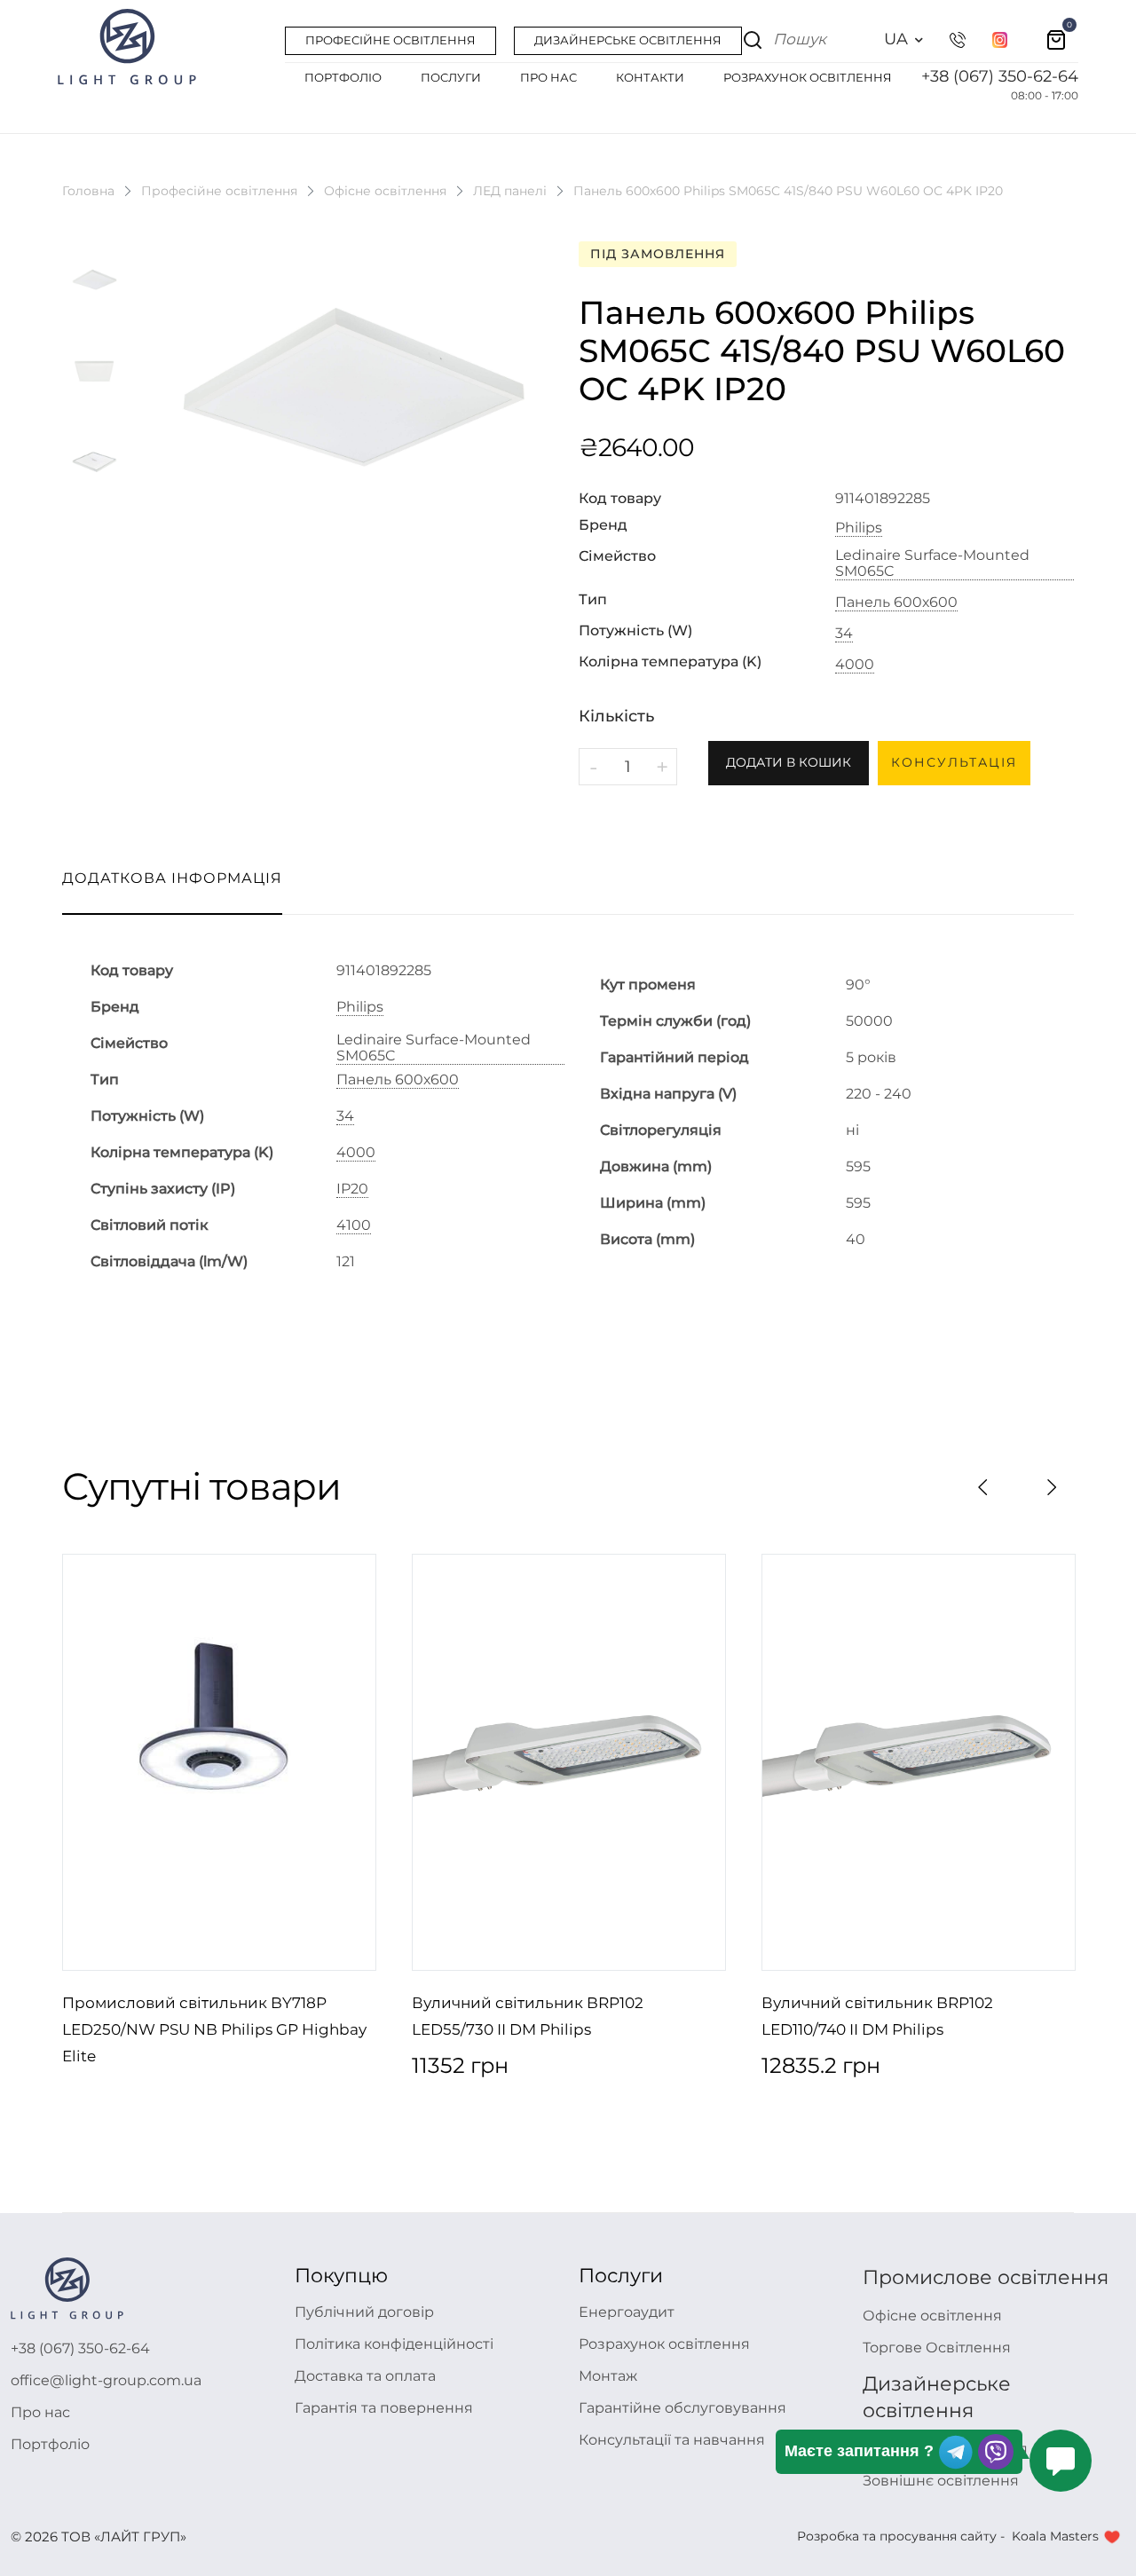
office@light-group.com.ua (106, 2380)
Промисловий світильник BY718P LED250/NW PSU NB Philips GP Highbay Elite (214, 2029)
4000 (855, 665)
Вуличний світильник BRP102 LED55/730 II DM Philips (528, 2016)
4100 (354, 1225)
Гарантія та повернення (384, 2408)
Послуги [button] (451, 77)
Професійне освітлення (219, 191)
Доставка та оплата (365, 2376)
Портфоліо (50, 2444)
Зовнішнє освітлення (941, 2481)
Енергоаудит (627, 2312)
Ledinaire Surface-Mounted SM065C (932, 563)
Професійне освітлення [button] (390, 40)
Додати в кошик (789, 762)
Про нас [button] (548, 77)
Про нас (40, 2412)
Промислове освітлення (986, 2277)
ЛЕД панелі (510, 191)
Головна (88, 191)
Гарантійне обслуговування (682, 2408)
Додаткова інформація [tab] (172, 878)
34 (844, 634)
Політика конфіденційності (394, 2344)
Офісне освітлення (385, 191)
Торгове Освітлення (937, 2348)
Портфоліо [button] (343, 77)
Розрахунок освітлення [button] (808, 77)
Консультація (954, 762)
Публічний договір (364, 2312)
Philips (859, 528)
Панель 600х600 (896, 603)
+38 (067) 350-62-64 (1000, 76)
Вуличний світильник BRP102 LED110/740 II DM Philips (877, 2016)
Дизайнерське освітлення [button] (628, 40)
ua (896, 39)
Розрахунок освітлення (664, 2344)
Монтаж (608, 2376)
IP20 (352, 1189)
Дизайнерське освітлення (937, 2397)
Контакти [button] (650, 77)
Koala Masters (1055, 2536)
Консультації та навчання (672, 2440)
